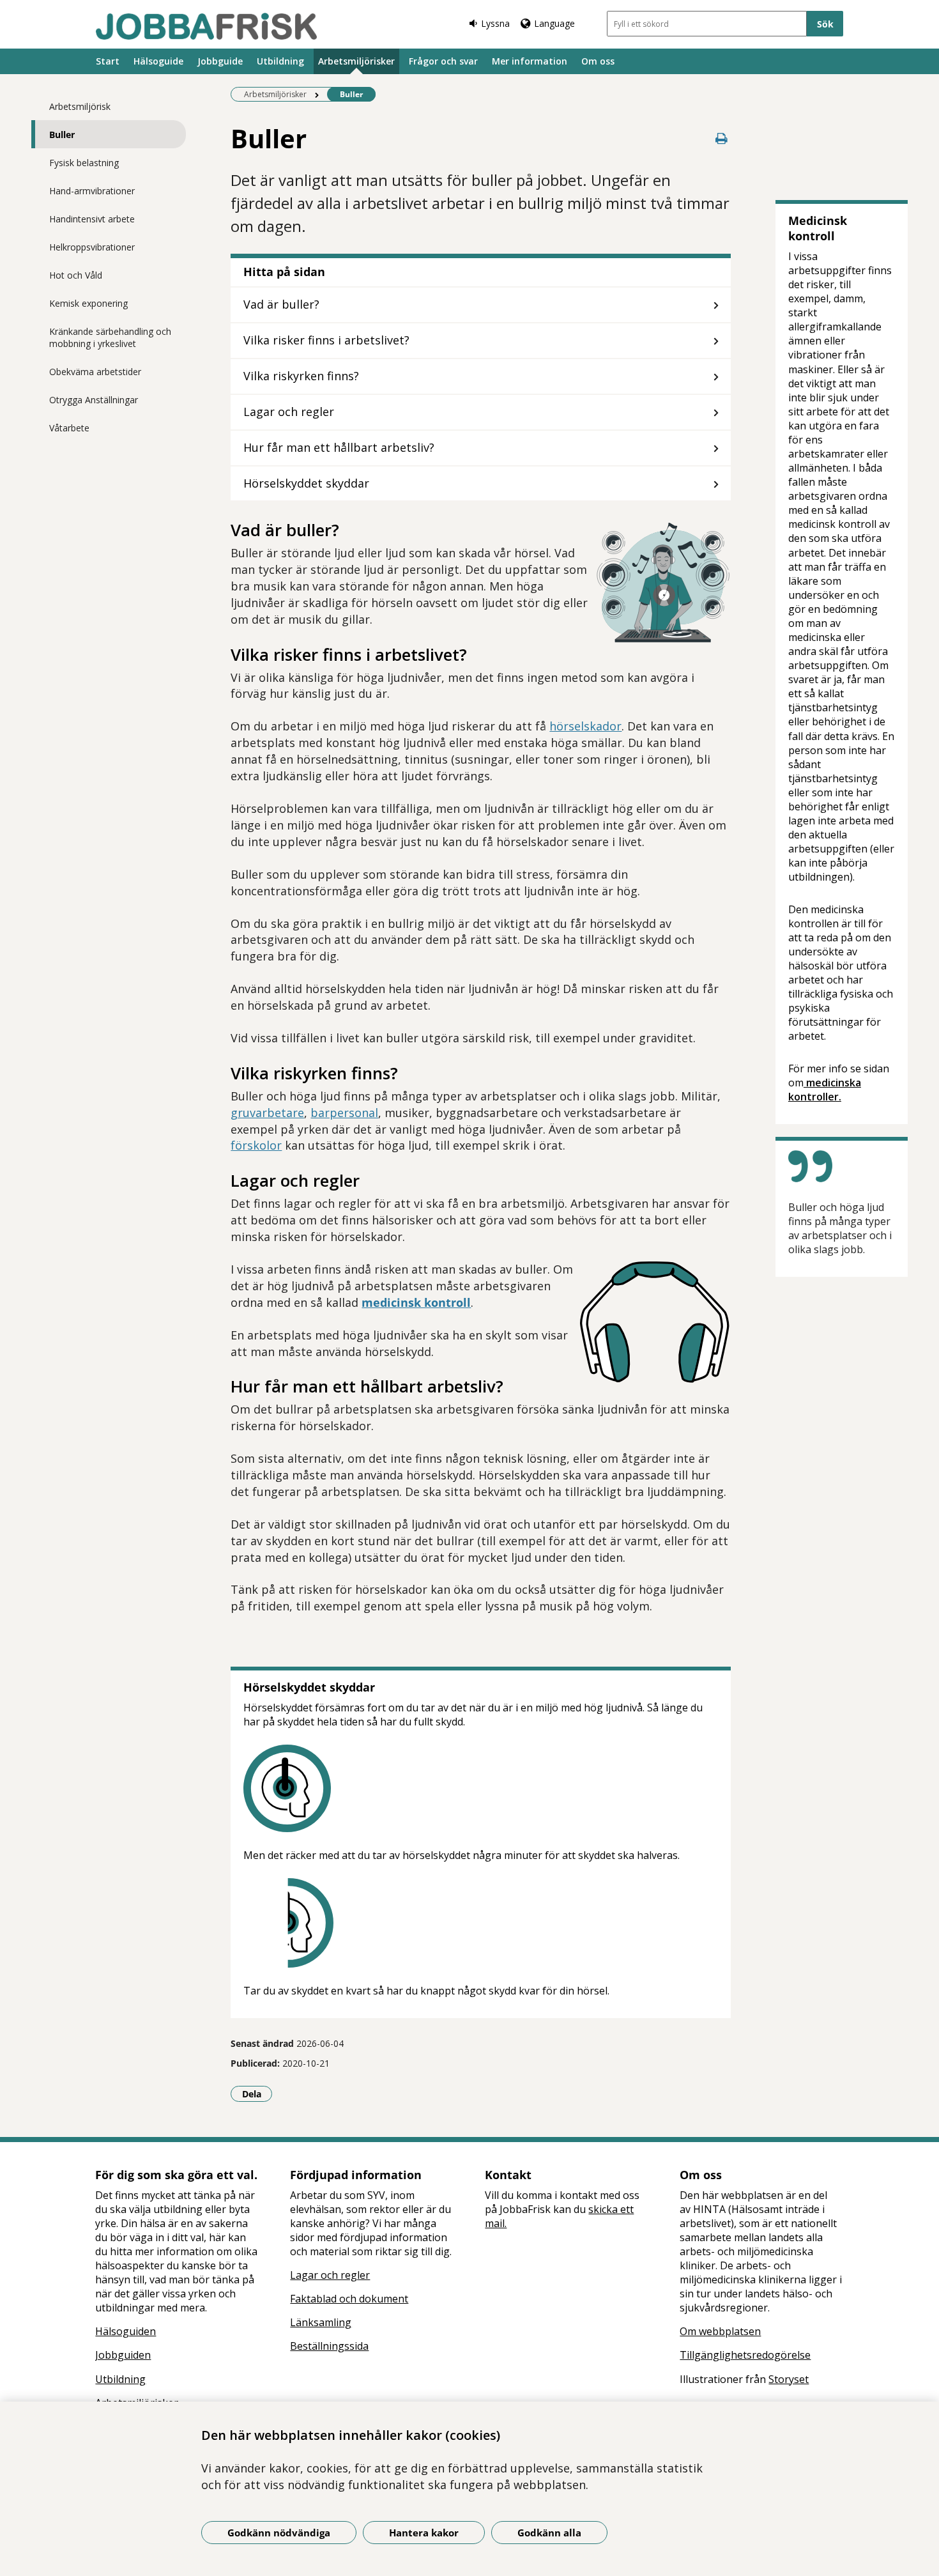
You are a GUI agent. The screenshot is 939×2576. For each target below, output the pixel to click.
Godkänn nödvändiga (279, 2533)
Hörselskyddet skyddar (306, 483)
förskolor (256, 1145)
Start (108, 61)
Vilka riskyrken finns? (301, 376)
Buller (62, 135)
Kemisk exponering (88, 303)
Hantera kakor (424, 2533)
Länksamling (321, 2322)
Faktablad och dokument (349, 2299)
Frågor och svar (443, 61)
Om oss (598, 61)
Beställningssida (329, 2346)
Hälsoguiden (126, 2331)
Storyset (789, 2379)
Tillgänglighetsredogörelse (745, 2355)
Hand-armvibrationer (92, 191)
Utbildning (280, 61)
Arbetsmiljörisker (356, 61)
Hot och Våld (76, 275)
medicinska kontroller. (825, 1090)
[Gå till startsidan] (206, 26)
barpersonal (344, 1113)
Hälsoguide (158, 61)
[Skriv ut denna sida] (722, 138)
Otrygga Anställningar (94, 400)
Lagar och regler (289, 412)
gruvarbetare (267, 1113)
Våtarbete (69, 428)
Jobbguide (220, 61)
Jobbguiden (123, 2355)
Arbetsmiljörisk (80, 106)
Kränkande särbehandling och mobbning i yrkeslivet (110, 337)
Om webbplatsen (720, 2331)
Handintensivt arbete (92, 219)
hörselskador (585, 726)
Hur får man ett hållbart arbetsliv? (339, 447)
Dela (257, 2094)
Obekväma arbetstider (95, 372)
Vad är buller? (281, 304)
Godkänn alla (549, 2533)
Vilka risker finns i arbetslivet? (326, 340)
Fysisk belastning (84, 163)
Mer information (530, 61)
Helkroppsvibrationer (92, 247)
